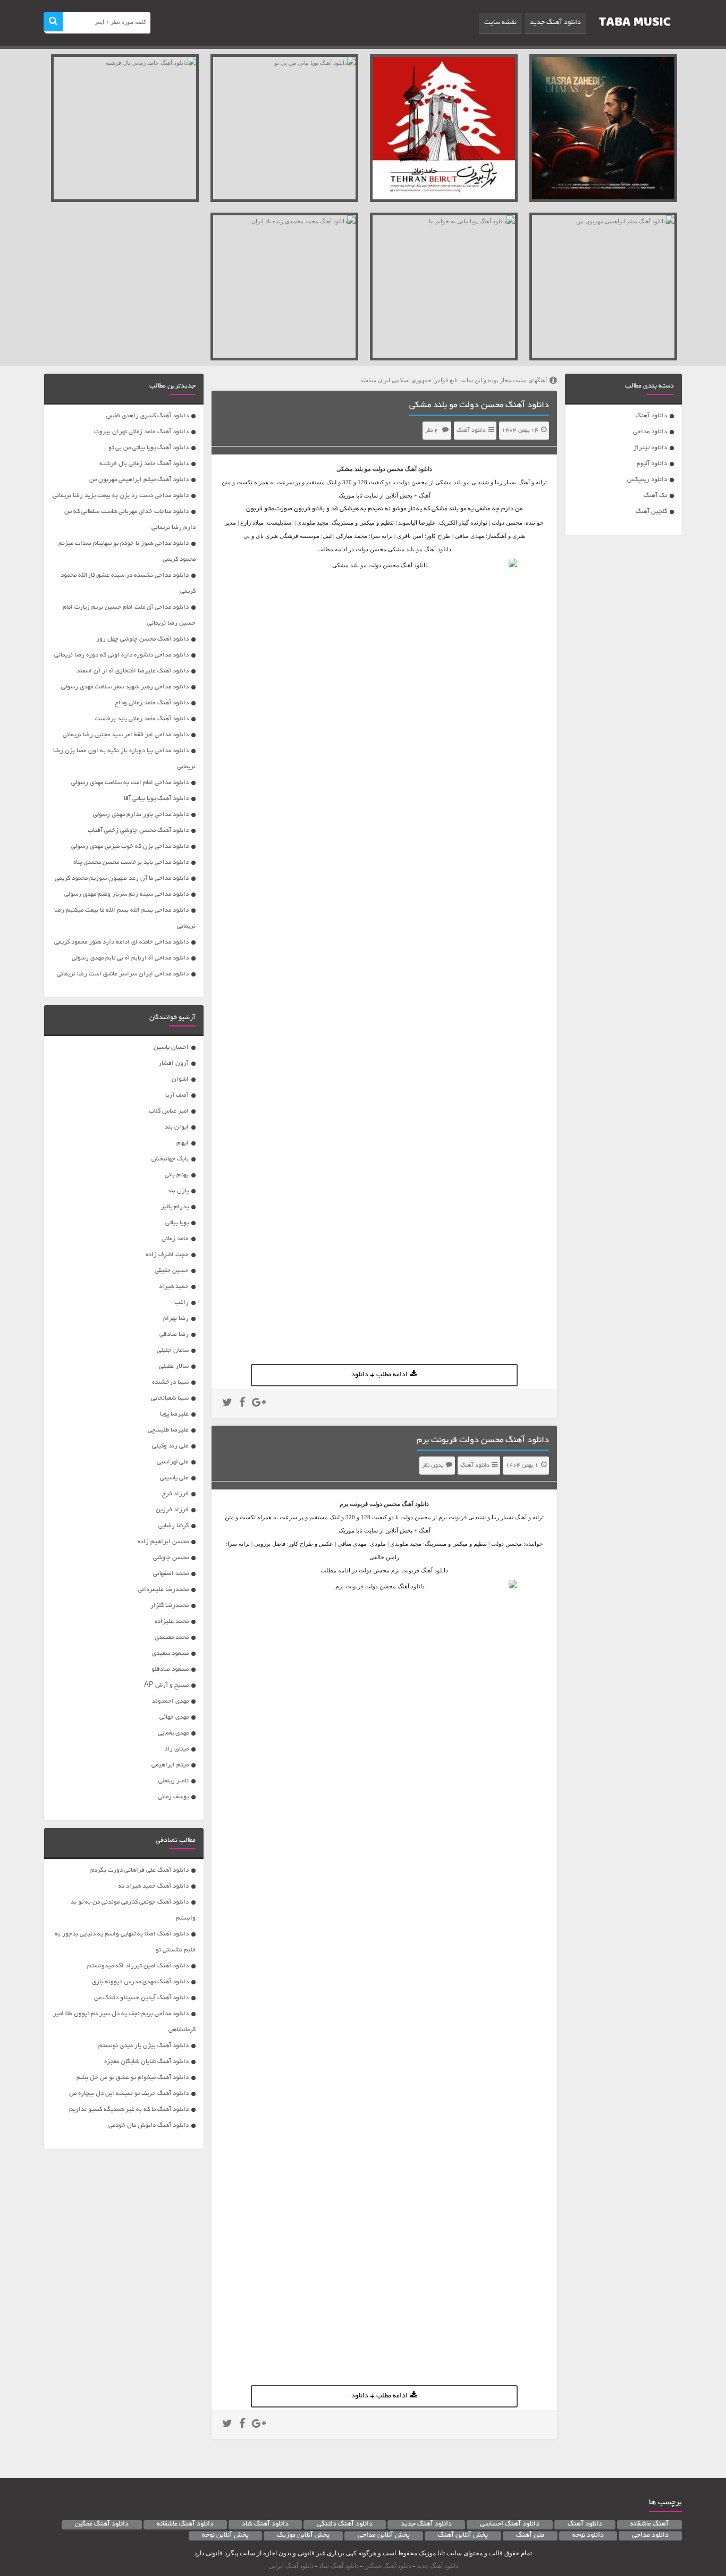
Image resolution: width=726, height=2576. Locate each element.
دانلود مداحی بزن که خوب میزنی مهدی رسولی (130, 847)
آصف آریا (177, 1095)
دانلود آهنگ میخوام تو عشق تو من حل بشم (133, 2078)
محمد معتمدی (172, 1638)
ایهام (183, 1143)
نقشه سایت (500, 23)
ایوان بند (177, 1127)
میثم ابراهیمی (170, 1765)
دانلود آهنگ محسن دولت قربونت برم (483, 1441)
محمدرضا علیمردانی (163, 1590)
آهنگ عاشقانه (649, 2524)
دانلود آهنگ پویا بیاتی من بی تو (149, 448)
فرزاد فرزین (172, 1510)
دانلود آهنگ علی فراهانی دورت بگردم (140, 1870)
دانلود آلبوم (652, 464)
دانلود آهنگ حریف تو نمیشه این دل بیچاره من (129, 2094)
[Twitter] (227, 1404)
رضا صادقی (174, 1335)
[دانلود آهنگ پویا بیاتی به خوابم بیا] (444, 287)
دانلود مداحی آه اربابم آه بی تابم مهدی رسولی (130, 958)
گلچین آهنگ (651, 512)
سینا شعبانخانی (170, 1398)
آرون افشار (174, 1063)
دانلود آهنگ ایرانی (291, 2566)
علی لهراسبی (173, 1462)
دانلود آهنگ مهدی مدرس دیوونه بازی (140, 1982)
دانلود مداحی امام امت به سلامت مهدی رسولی (130, 783)
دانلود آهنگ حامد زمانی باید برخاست (142, 719)
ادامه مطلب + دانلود (379, 1375)
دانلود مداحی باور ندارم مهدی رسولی (141, 815)
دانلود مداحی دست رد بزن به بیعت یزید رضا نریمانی (121, 496)
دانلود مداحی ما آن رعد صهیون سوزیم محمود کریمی (122, 878)
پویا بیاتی (177, 1223)
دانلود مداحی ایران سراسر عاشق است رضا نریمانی (123, 974)
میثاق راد (176, 1749)
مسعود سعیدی (170, 1653)
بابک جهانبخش (170, 1159)
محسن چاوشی (171, 1558)
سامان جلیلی (173, 1350)
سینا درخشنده (170, 1382)
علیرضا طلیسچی (168, 1430)
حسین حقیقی (172, 1271)
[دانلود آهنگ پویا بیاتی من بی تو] (284, 128)
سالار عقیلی (174, 1366)
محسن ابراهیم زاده (163, 1542)
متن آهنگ (530, 2536)
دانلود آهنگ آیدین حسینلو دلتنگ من (141, 1998)
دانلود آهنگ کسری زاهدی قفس (147, 416)
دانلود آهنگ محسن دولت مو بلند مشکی (479, 406)
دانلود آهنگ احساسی (510, 2524)
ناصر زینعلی (174, 1781)
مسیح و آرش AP (166, 1685)
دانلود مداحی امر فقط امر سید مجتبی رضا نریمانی (126, 735)
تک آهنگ (655, 496)
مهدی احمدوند (170, 1701)
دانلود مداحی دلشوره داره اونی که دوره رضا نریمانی (121, 655)
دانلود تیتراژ (650, 448)
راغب (181, 1303)
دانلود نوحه (588, 2536)
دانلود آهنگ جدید (555, 23)
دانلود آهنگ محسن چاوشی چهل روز (142, 639)
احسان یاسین (171, 1047)
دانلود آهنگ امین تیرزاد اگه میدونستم (138, 1966)
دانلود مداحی (650, 432)
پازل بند (178, 1191)
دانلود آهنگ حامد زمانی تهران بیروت (141, 432)
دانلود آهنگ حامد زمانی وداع (152, 703)
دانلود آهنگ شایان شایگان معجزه (146, 2062)
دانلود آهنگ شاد (265, 2524)
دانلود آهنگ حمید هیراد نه (154, 1886)
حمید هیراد (174, 1287)
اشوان (180, 1079)
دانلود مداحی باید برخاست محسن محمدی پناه (131, 862)
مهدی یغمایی (173, 1733)
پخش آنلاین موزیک (303, 2536)
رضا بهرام (176, 1319)
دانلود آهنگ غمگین (102, 2524)
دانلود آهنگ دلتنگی (345, 2524)
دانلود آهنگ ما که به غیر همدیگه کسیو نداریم (129, 2110)
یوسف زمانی (173, 1797)
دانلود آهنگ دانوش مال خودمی (149, 2125)
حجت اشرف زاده (167, 1255)
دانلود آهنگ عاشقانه (185, 2524)
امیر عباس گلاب (169, 1111)
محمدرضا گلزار (170, 1606)
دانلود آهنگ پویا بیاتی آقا (156, 799)
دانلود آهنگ (651, 416)
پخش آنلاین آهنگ (463, 2536)
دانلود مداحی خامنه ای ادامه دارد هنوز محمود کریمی (121, 942)
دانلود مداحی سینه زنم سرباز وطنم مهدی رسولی (126, 894)
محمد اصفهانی (171, 1574)
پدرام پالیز (175, 1207)
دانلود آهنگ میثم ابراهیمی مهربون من (139, 480)
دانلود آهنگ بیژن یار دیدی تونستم (143, 2046)
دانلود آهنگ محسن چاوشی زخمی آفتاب (138, 831)
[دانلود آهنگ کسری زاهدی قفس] (603, 128)
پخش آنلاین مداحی (384, 2536)
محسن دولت (388, 469)
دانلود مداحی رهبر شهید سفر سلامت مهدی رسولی (125, 687)
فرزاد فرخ (175, 1494)
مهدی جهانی (174, 1717)
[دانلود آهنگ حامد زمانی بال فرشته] (125, 128)
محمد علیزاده (172, 1622)
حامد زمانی (175, 1239)
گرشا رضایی (174, 1526)
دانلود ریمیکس (647, 480)
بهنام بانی (177, 1175)
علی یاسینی (174, 1478)
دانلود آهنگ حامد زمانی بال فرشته (144, 464)
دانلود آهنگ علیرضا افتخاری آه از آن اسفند (133, 671)
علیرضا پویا (174, 1414)
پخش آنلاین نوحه (225, 2536)
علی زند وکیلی (170, 1446)
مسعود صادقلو (170, 1669)
